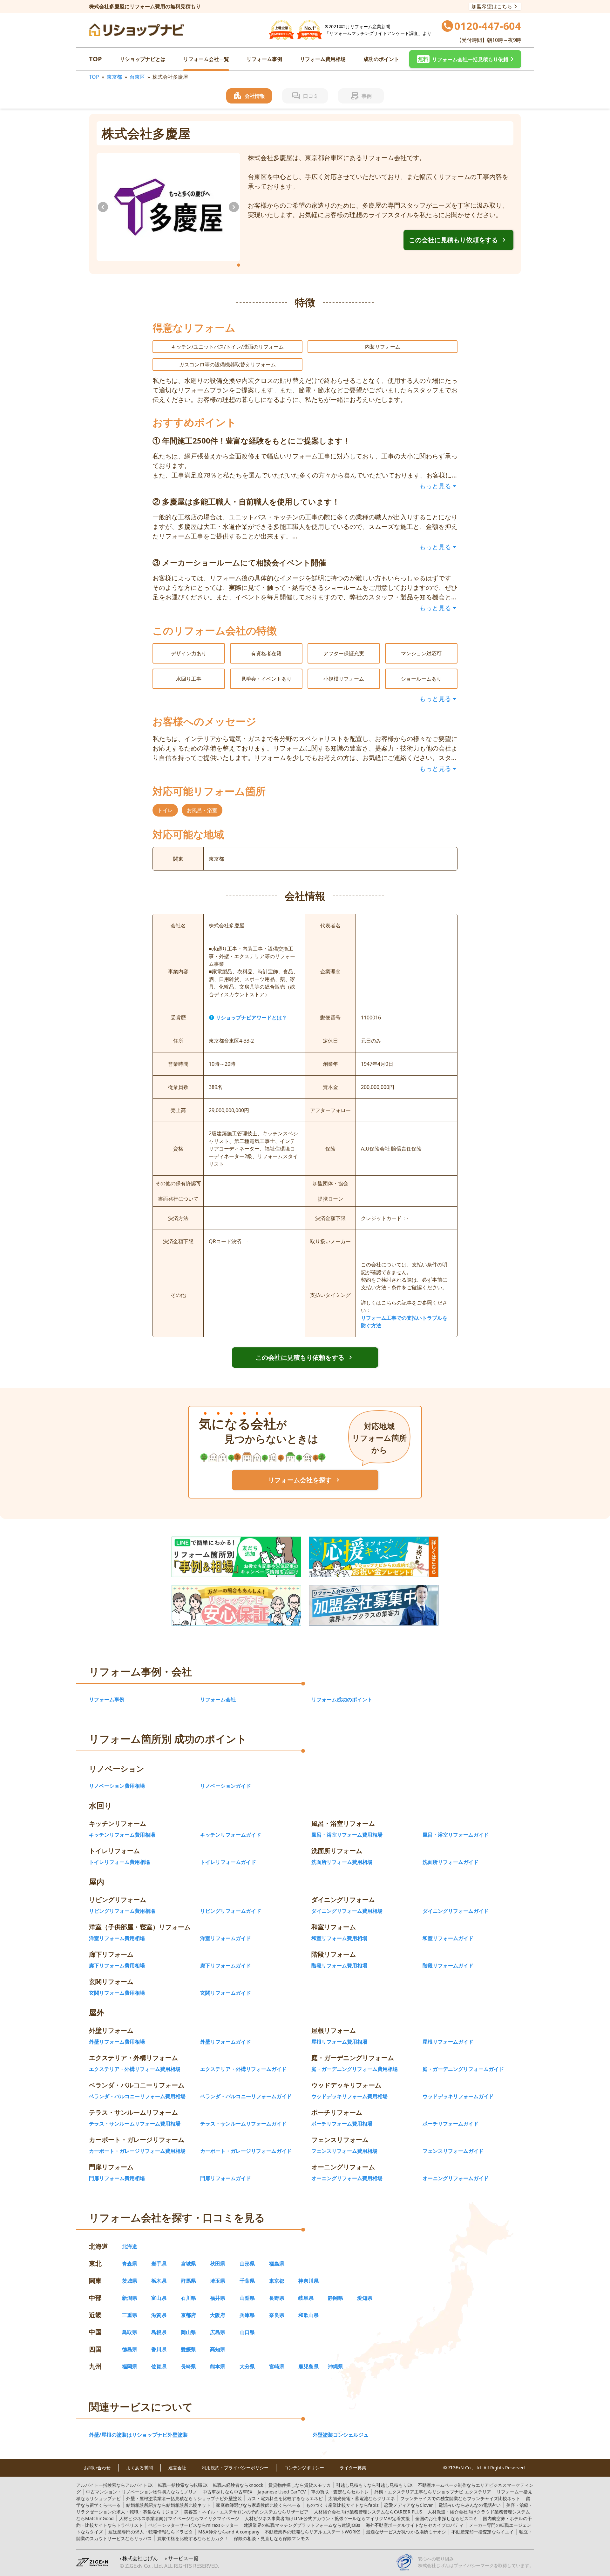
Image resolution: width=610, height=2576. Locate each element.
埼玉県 (218, 2281)
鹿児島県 (308, 2366)
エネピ (285, 2498)
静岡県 (335, 2298)
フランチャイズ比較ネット (460, 2498)
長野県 (277, 2298)
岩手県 (159, 2264)
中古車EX (227, 2492)
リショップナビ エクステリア (433, 2492)
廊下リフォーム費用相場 (117, 1965)
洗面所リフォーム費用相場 (342, 1862)
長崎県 (188, 2366)
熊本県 (218, 2366)
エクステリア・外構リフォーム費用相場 (135, 2069)
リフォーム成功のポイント (342, 1699)
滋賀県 (159, 2315)
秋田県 (218, 2264)
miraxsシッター (193, 2525)
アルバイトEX (114, 2485)
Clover (409, 2505)
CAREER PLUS (368, 2512)
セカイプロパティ (415, 2525)
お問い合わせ (97, 2468)
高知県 (218, 2349)
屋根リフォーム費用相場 (339, 2042)
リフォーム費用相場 (323, 59)
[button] (465, 59)
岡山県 (188, 2332)
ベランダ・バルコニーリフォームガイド (246, 2096)
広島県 (218, 2332)
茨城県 (130, 2281)
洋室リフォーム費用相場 (117, 1938)
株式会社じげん (140, 2558)
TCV (282, 2492)
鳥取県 (130, 2332)
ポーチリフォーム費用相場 (342, 2124)
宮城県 (188, 2264)
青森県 (130, 2264)
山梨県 (247, 2298)
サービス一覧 (183, 2558)
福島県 (277, 2264)
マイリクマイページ (179, 2518)
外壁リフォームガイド (226, 2042)
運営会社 (177, 2468)
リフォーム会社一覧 (206, 59)
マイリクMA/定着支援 (327, 2518)
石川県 (188, 2298)
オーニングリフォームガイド (456, 2178)
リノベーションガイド (226, 1786)
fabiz (342, 2505)
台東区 (137, 77)
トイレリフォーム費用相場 (119, 1862)
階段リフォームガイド (448, 1965)
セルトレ (340, 2492)
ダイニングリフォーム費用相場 (347, 1911)
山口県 (247, 2332)
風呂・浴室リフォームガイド (456, 1835)
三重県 (130, 2315)
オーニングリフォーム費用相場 (347, 2178)
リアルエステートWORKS (313, 2532)
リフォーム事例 (264, 59)
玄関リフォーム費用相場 (117, 1993)
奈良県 (277, 2315)
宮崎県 (277, 2366)
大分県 (247, 2366)
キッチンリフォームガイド (231, 1835)
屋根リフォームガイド (448, 2042)
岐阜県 (306, 2298)
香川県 (159, 2349)
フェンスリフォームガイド (453, 2151)
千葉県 (247, 2281)
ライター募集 (353, 2468)
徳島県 (130, 2349)
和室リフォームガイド (448, 1938)
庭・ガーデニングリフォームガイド (463, 2069)
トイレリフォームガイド (228, 1862)
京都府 (188, 2315)
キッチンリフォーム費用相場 (122, 1835)
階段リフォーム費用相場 (339, 1965)
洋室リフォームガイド (226, 1938)
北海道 (130, 2246)
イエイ (483, 2532)
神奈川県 (308, 2281)
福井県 (218, 2298)
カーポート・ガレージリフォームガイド (246, 2151)
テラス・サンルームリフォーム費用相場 (135, 2124)
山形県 (247, 2264)
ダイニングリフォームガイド (456, 1911)
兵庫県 (247, 2315)
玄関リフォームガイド (226, 1993)
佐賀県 (159, 2366)
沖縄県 (335, 2366)
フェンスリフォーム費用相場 (344, 2151)
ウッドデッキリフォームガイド (458, 2096)
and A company (229, 2532)
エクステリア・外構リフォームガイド (243, 2069)
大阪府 (218, 2315)
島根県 (159, 2332)
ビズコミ (446, 2518)
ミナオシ (406, 2532)
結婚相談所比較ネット (168, 2505)
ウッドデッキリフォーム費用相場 (349, 2096)
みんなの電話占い (470, 2505)
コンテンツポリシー (304, 2468)
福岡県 (130, 2366)
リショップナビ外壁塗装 (184, 2498)
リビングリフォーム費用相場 (122, 1911)
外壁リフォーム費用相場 (117, 2042)
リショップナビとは (143, 59)
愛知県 (365, 2298)
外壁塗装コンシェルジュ (341, 2435)
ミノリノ (142, 2492)
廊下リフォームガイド (226, 1965)
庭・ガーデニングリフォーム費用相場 (355, 2069)
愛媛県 (188, 2349)
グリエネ (362, 2498)
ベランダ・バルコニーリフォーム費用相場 (137, 2096)
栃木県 (159, 2281)
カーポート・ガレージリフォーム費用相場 (137, 2151)
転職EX (183, 2485)
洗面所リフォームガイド (451, 1862)
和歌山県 (308, 2315)
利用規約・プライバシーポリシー (235, 2468)
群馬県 (188, 2281)
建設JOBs (302, 2525)
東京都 (114, 77)
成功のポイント (381, 59)
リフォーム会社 (218, 1699)
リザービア (246, 2512)
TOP (95, 59)
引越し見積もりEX (374, 2485)
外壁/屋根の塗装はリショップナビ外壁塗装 (138, 2435)
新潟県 (130, 2298)
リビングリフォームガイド (231, 1911)
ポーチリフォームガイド (451, 2124)
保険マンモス (272, 2538)
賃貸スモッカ (300, 2485)
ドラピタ (151, 2532)
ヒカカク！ (193, 2538)
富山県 (159, 2298)
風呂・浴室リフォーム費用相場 (347, 1835)
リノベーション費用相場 (117, 1786)
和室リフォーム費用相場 (339, 1938)
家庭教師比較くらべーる (258, 2505)
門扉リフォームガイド (226, 2178)
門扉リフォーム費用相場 (117, 2178)
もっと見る (435, 486)
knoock (238, 2485)
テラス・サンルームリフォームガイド (243, 2124)
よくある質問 (139, 2468)
